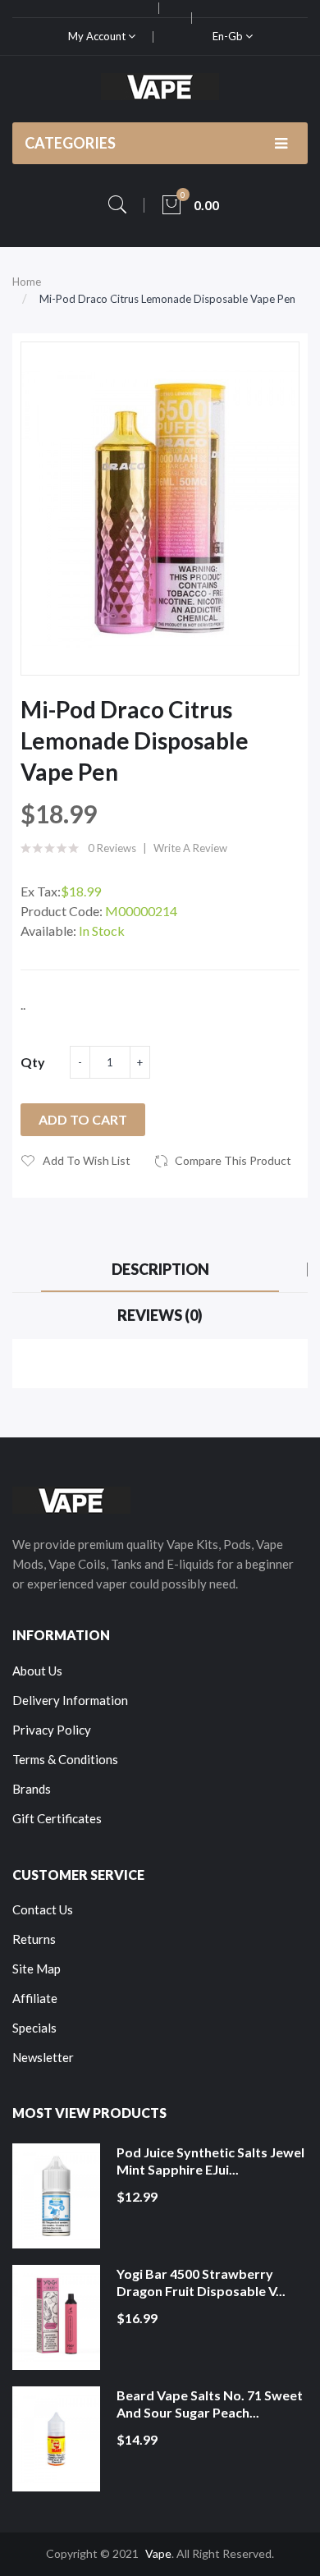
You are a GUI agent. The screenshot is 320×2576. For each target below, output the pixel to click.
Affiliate (35, 1998)
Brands (32, 1789)
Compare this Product (233, 1160)
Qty (33, 1062)
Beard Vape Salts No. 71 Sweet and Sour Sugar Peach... (210, 2404)
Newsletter (43, 2057)
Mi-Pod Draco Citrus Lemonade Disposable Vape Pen (167, 299)
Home (27, 282)
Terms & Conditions (65, 1759)
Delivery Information (70, 1700)
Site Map (37, 1969)
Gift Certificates (57, 1818)
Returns (34, 1939)
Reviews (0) (160, 1315)
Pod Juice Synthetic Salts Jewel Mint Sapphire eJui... (210, 2161)
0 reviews (112, 848)
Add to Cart (83, 1119)
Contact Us (43, 1909)
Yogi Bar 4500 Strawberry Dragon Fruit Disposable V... (201, 2283)
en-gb (229, 36)
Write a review (190, 848)
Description (160, 1269)
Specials (34, 2028)
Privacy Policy (52, 1730)
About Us (37, 1671)
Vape (158, 2553)
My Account (98, 36)
